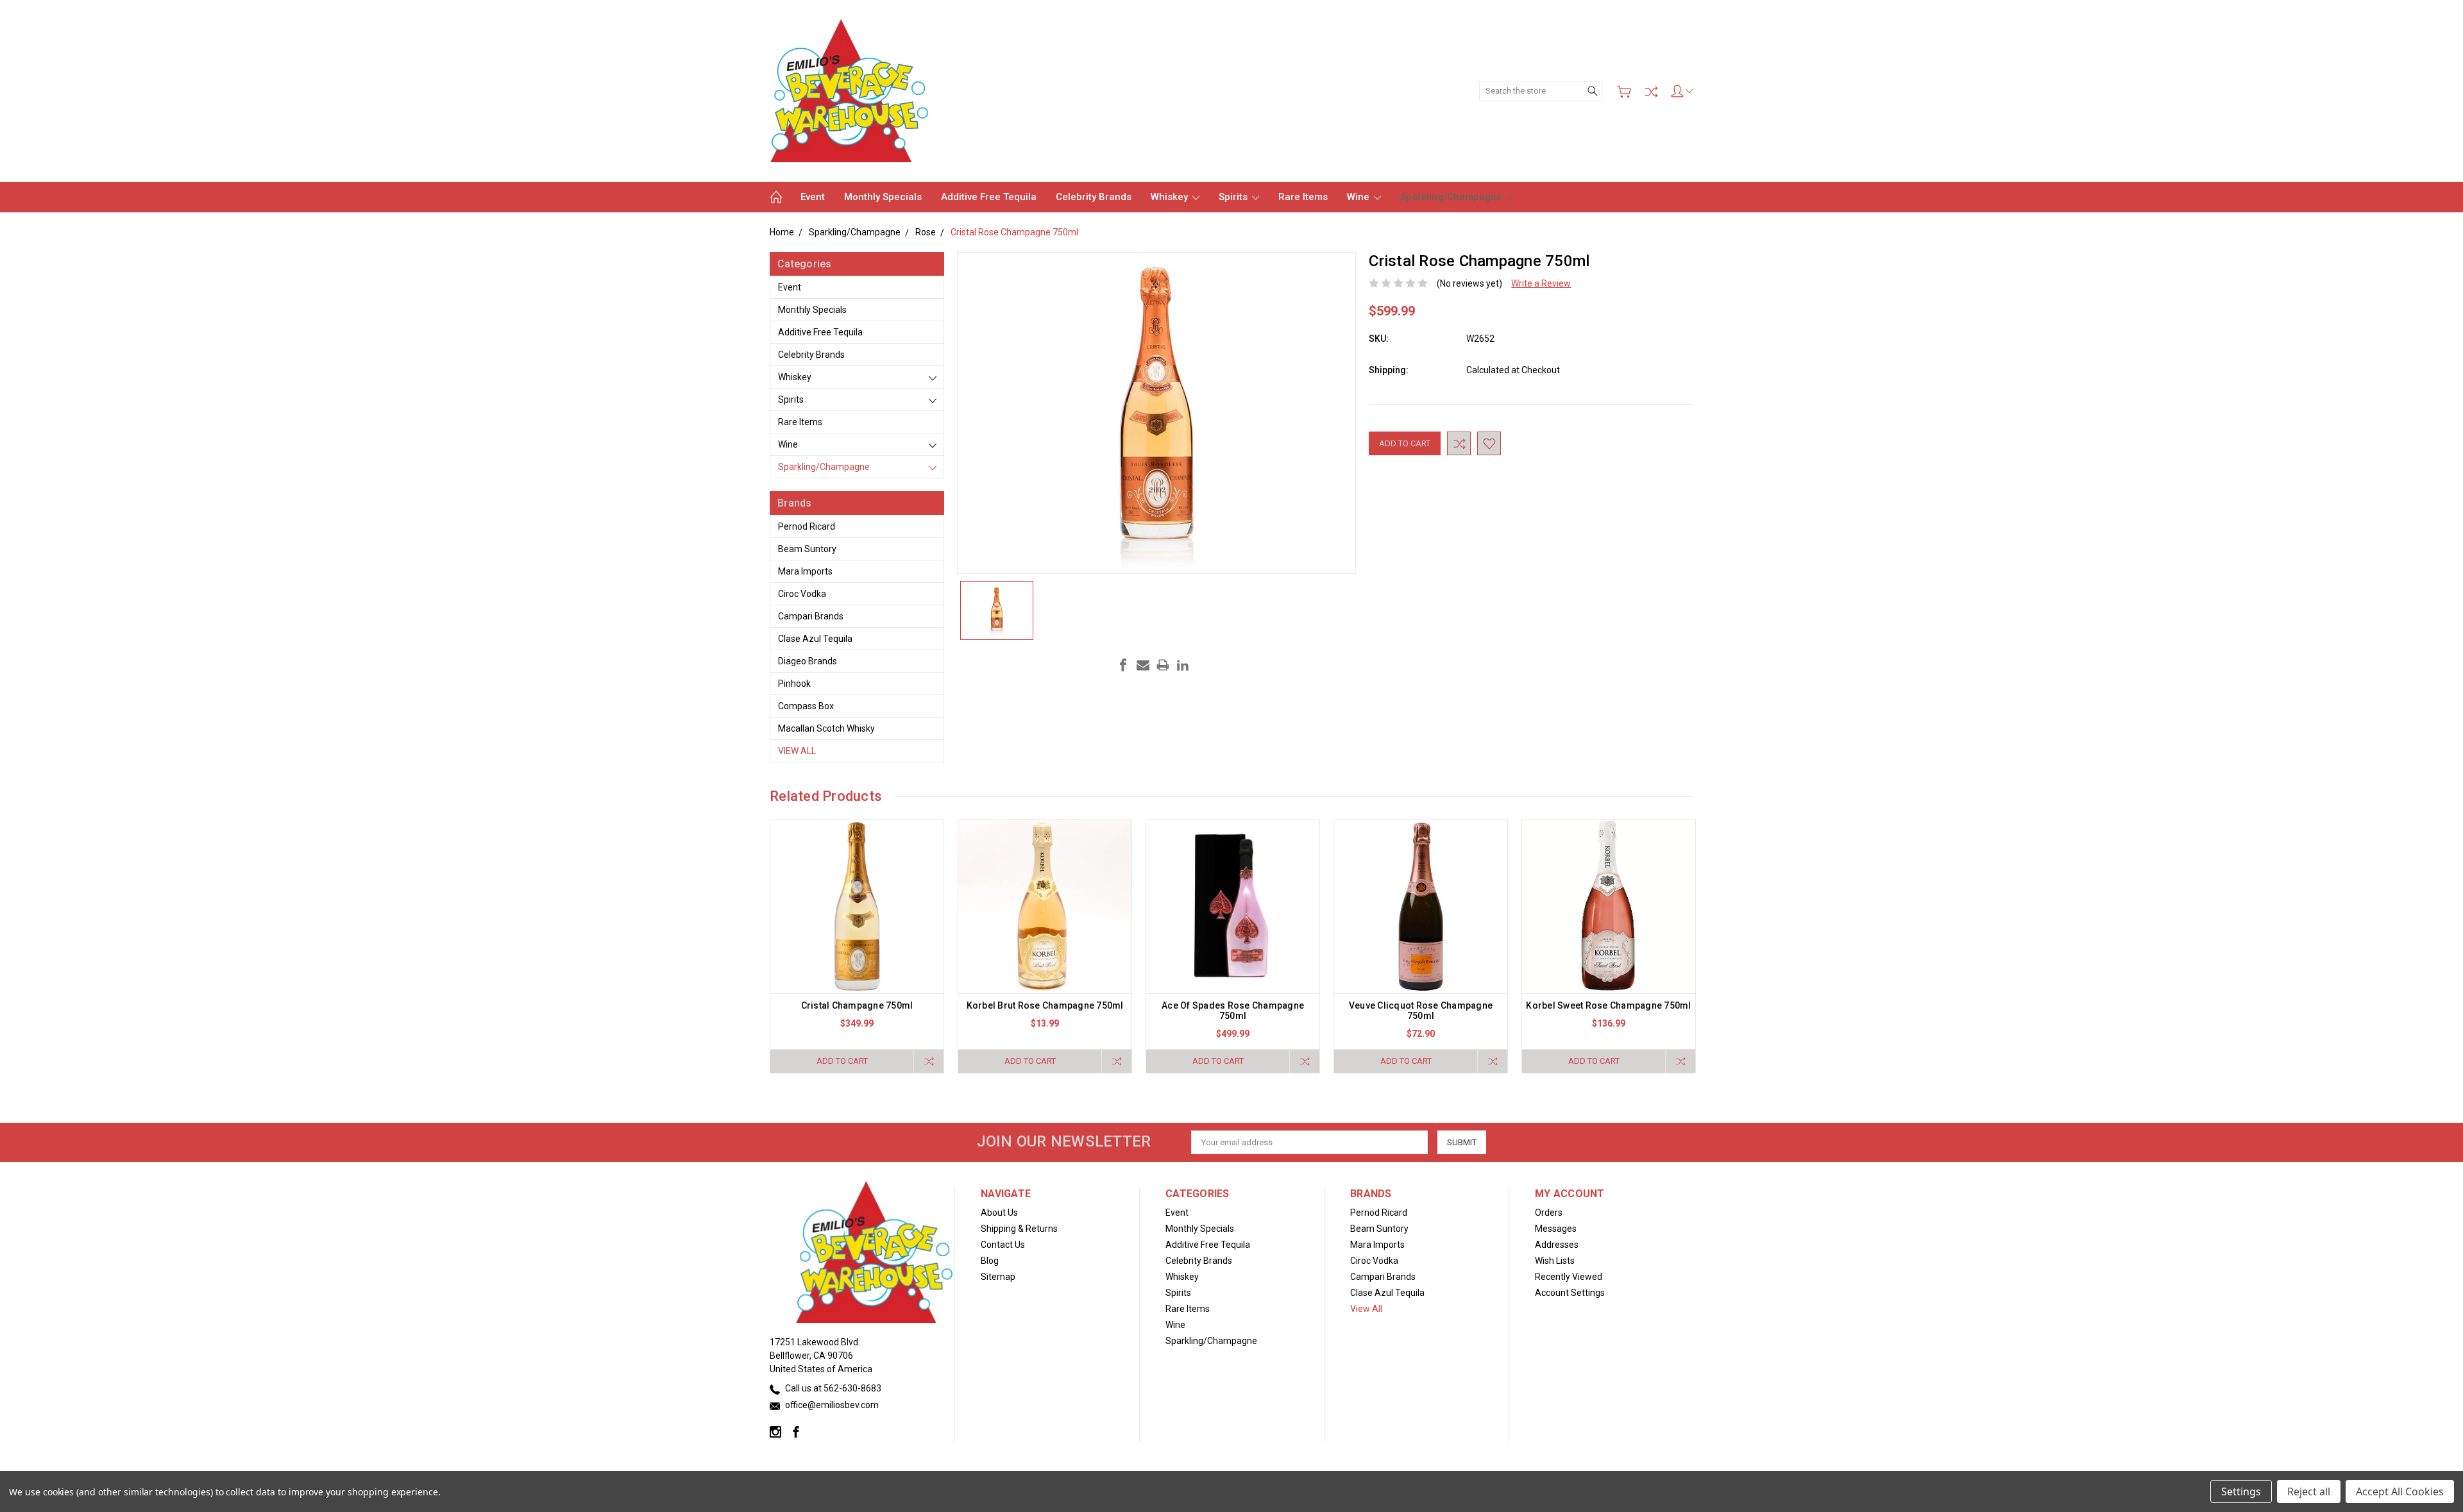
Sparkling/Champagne (1452, 197)
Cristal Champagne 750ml (857, 1005)
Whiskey (1171, 197)
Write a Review (1541, 283)
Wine (1359, 197)
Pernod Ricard (807, 526)
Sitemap (998, 1277)
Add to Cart (842, 1061)
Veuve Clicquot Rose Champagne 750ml (1421, 1011)
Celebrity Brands (1094, 197)
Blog (990, 1261)
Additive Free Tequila (989, 197)
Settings (2241, 1491)
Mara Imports (805, 571)
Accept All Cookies (2400, 1491)
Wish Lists (1555, 1261)
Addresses (1557, 1245)
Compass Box (806, 706)
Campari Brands (811, 616)
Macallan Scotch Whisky (826, 728)
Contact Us (1003, 1245)
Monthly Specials (883, 197)
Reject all (2309, 1491)
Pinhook (794, 684)
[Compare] (1651, 92)
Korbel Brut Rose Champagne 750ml (1045, 1005)
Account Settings (1570, 1293)
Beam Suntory (807, 549)
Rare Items (1303, 197)
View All (797, 751)
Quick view (857, 942)
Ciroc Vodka (802, 594)
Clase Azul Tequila (815, 639)
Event (813, 197)
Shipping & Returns (1019, 1229)
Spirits (1234, 197)
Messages (1556, 1229)
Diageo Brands (808, 661)
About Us (999, 1213)
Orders (1549, 1213)
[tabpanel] (857, 946)
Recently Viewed (1569, 1277)
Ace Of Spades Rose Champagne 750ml (1233, 1011)
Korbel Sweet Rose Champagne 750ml (1608, 1005)
